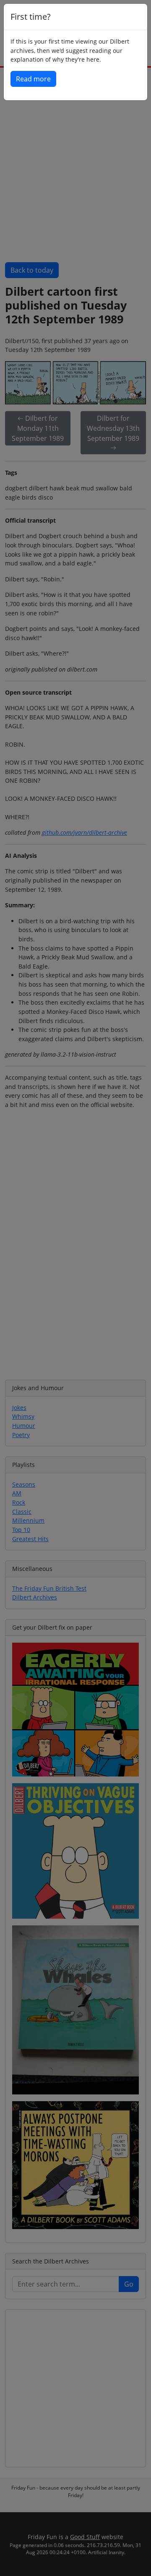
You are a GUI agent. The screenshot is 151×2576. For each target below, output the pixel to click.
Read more (33, 79)
